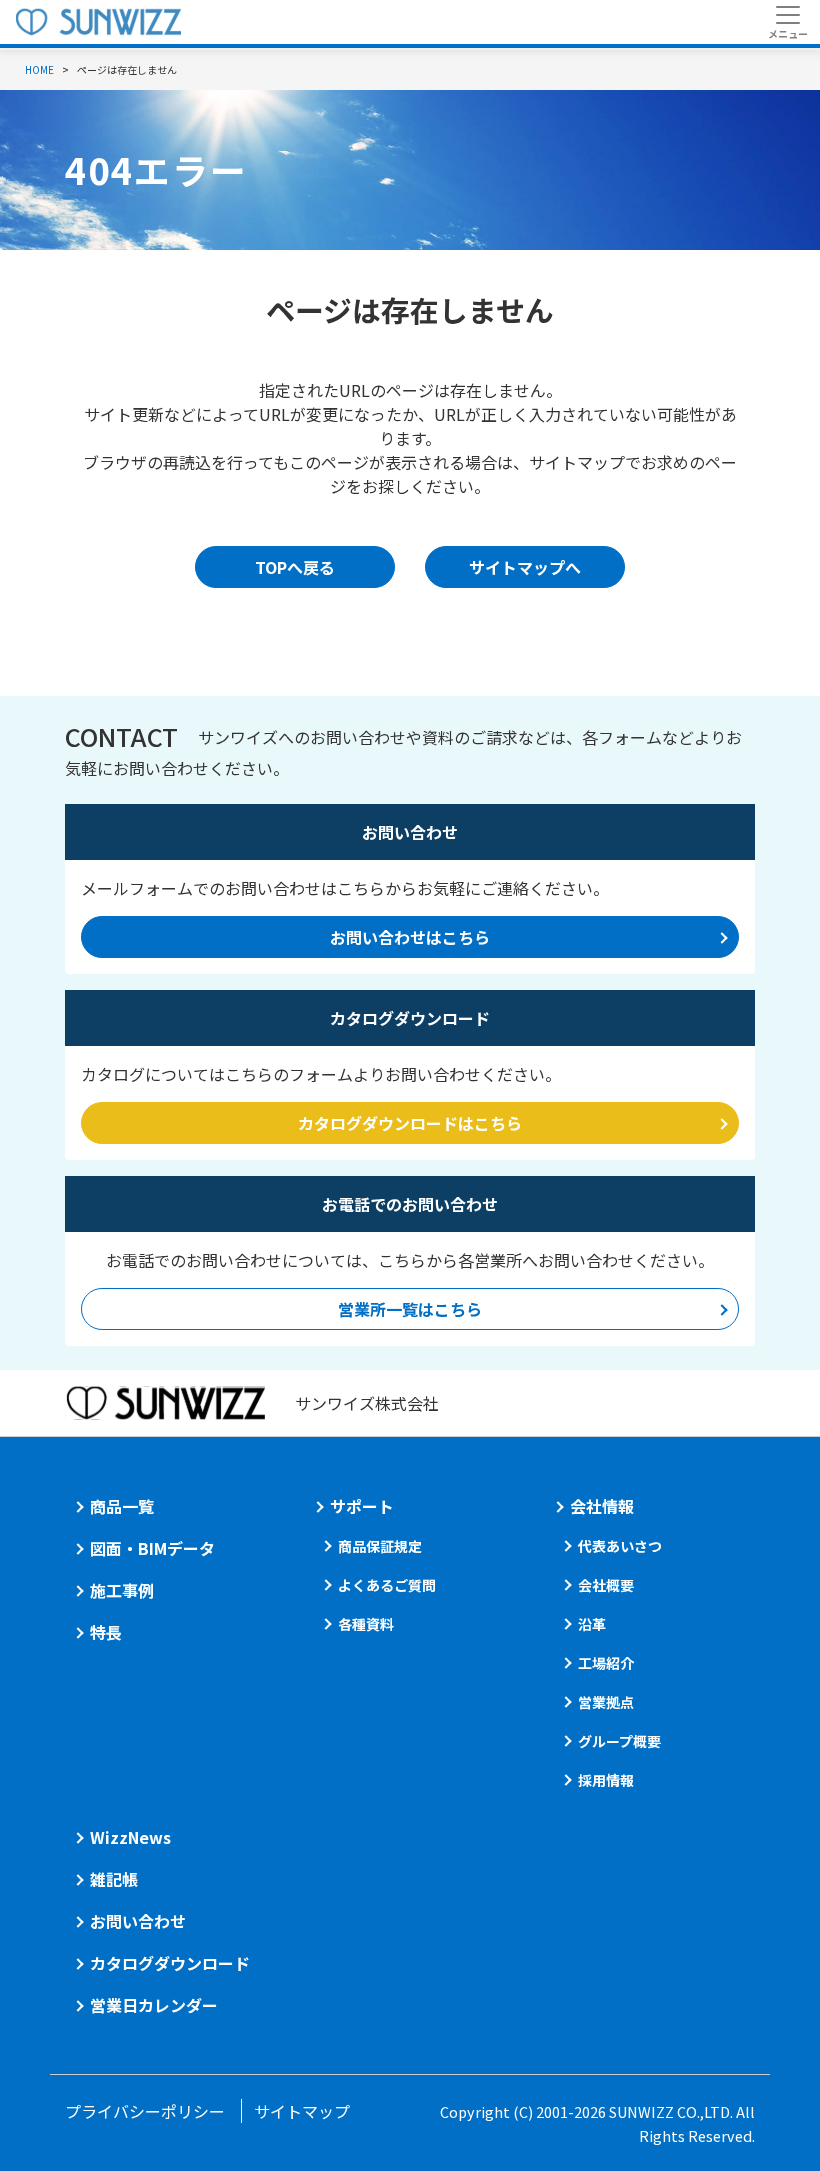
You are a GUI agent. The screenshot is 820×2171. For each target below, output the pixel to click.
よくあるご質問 (387, 1585)
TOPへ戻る (295, 567)
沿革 (592, 1624)
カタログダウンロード (170, 1963)
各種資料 (366, 1624)
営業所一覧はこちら (410, 1309)
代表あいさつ (620, 1546)
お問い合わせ (138, 1921)
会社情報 (602, 1506)
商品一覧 (122, 1506)
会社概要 (606, 1585)
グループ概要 (619, 1741)
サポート (362, 1506)
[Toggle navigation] (787, 22)
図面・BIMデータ (152, 1548)
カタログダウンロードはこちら (410, 1123)
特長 (106, 1632)
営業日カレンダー (154, 2005)
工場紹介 (606, 1663)
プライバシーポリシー (145, 2111)
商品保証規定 (380, 1546)
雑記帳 (114, 1879)
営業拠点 (606, 1702)
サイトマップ (302, 2111)
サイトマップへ (525, 567)
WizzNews (130, 1837)
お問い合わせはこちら (410, 937)
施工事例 (122, 1590)
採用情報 (606, 1780)
